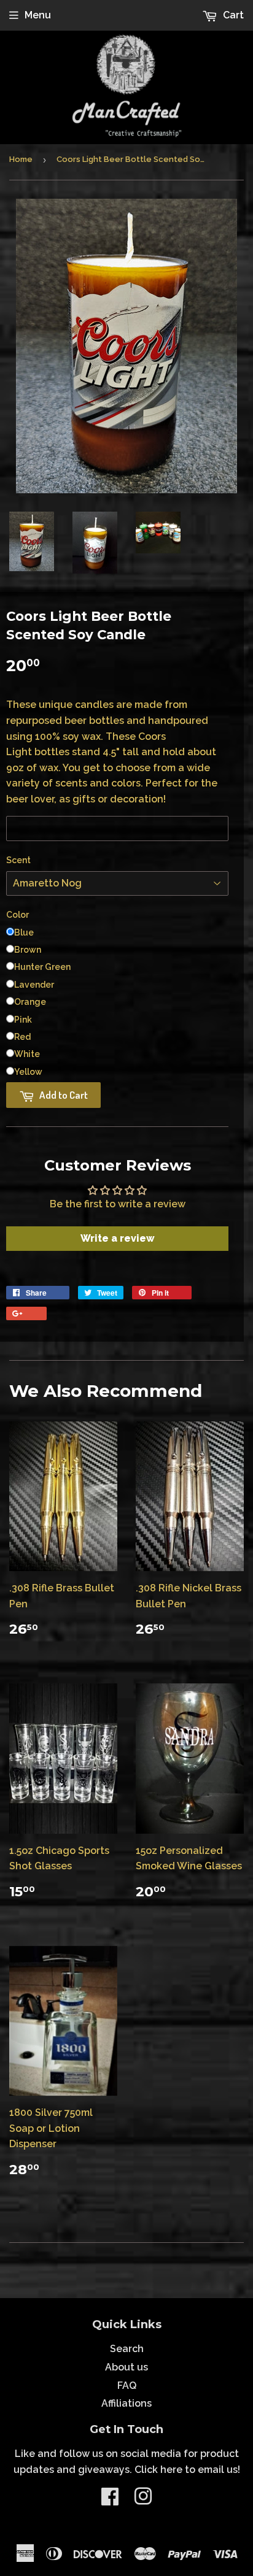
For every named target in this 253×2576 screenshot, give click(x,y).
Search (127, 2349)
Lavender (34, 985)
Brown (28, 950)
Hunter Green (42, 967)
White (27, 1054)
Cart (232, 15)
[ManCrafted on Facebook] (110, 2500)
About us (126, 2367)
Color (18, 915)
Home (21, 159)
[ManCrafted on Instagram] (143, 2500)
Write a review (118, 1238)
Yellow (28, 1072)
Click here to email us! (187, 2470)
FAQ (127, 2386)
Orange (30, 1002)
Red (22, 1037)
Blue (24, 932)
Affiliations (126, 2403)
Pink (23, 1020)
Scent (18, 860)
